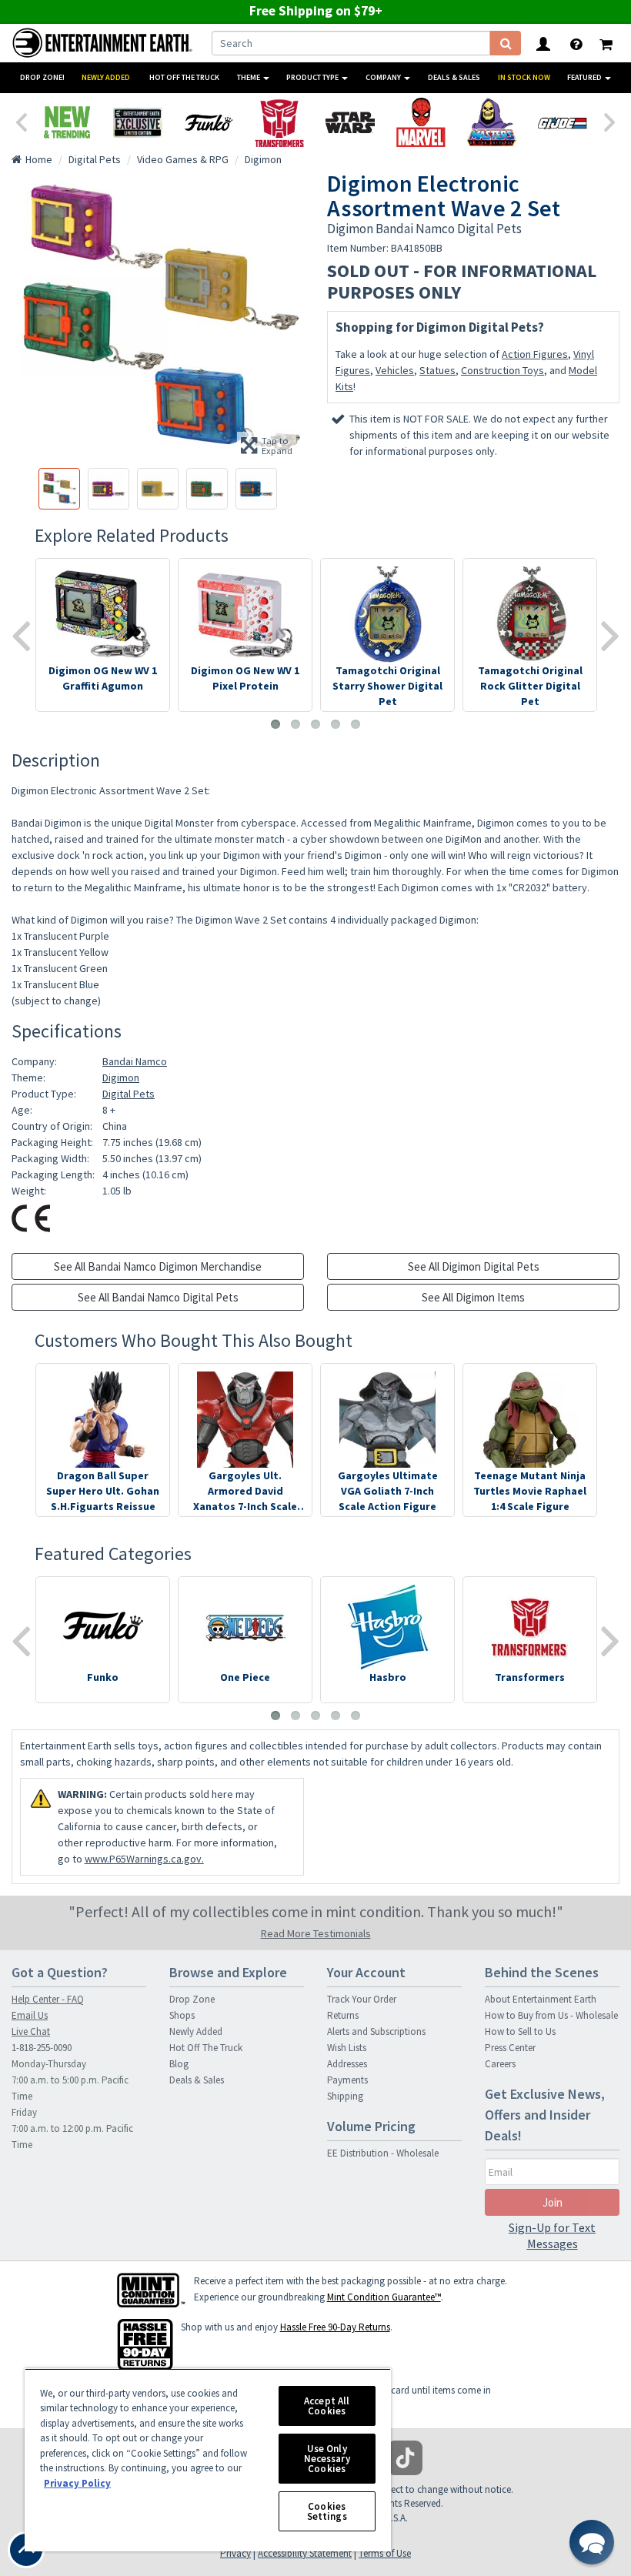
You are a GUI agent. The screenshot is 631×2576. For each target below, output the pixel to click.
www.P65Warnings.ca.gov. (144, 1859)
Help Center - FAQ (48, 1999)
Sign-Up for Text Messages (552, 2235)
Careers (500, 2064)
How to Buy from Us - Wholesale (551, 2015)
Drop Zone (192, 1999)
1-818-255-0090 (42, 2048)
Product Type (313, 77)
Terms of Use (385, 2553)
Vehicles (395, 370)
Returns (343, 2015)
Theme (249, 77)
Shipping (345, 2096)
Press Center (510, 2048)
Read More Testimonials (316, 1933)
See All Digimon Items (473, 1297)
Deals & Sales (454, 77)
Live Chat (31, 2031)
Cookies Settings (327, 2511)
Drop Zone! (42, 77)
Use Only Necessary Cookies (327, 2459)
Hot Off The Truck (184, 77)
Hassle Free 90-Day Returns (335, 2327)
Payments (347, 2080)
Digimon (121, 1078)
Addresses (347, 2064)
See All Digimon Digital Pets (474, 1266)
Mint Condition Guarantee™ (384, 2297)
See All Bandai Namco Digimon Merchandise (158, 1266)
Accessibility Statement (305, 2553)
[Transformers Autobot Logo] (279, 122)
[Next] (610, 121)
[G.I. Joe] (563, 122)
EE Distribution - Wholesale (383, 2153)
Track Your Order (362, 1999)
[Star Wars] (350, 122)
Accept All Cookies (327, 2406)
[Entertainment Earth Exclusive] (138, 122)
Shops (182, 2015)
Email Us (30, 2015)
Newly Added (106, 77)
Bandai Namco (135, 1061)
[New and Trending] (67, 122)
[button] (592, 2542)
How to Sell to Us (520, 2031)
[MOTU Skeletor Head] (492, 122)
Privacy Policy (77, 2483)
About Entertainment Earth (541, 1999)
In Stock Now (524, 77)
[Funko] (209, 122)
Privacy (235, 2553)
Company (384, 77)
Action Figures (535, 354)
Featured (585, 77)
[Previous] (21, 121)
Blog (179, 2064)
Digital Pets (129, 1094)
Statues (437, 370)
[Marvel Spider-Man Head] (421, 122)
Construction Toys (502, 370)
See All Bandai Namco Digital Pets (158, 1297)
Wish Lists (347, 2048)
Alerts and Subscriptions (376, 2031)
